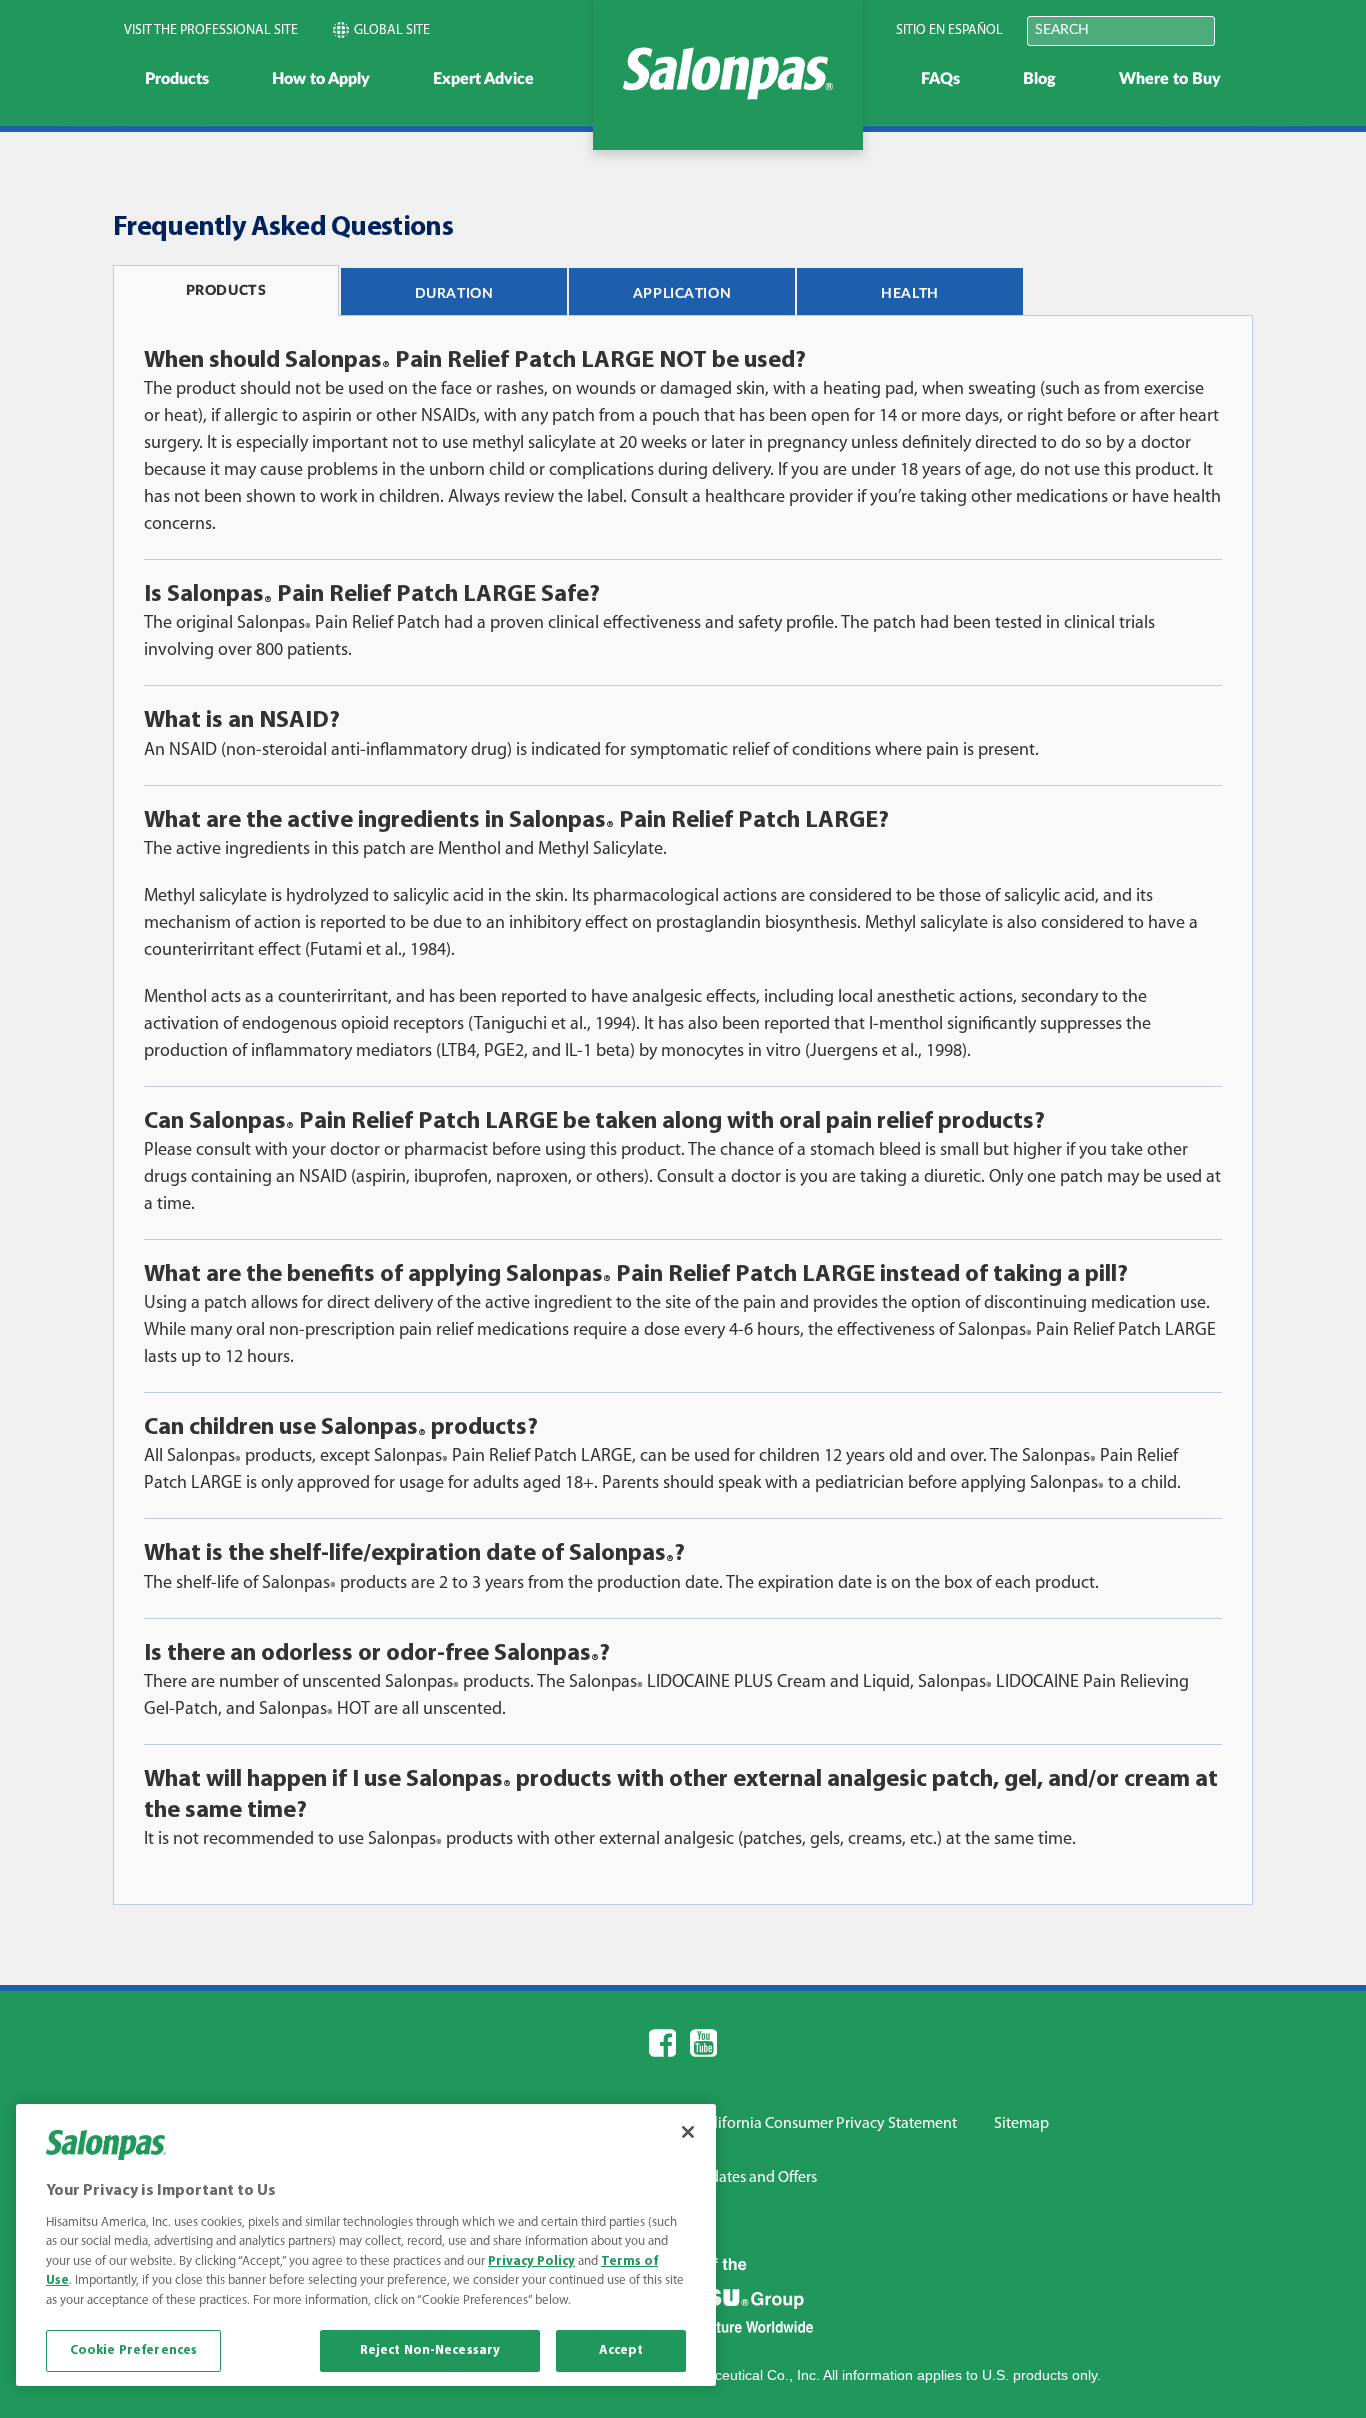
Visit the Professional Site (211, 30)
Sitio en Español (949, 30)
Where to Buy (1170, 79)
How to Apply (321, 79)
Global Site (392, 30)
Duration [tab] (454, 294)
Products (177, 79)
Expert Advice (483, 79)
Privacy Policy (531, 2261)
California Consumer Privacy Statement (827, 2124)
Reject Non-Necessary (430, 2350)
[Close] (688, 2132)
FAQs (940, 79)
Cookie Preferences (133, 2350)
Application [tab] (682, 294)
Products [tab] (226, 291)
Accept (621, 2350)
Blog (1039, 79)
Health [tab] (909, 294)
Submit (1241, 29)
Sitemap (1021, 2124)
